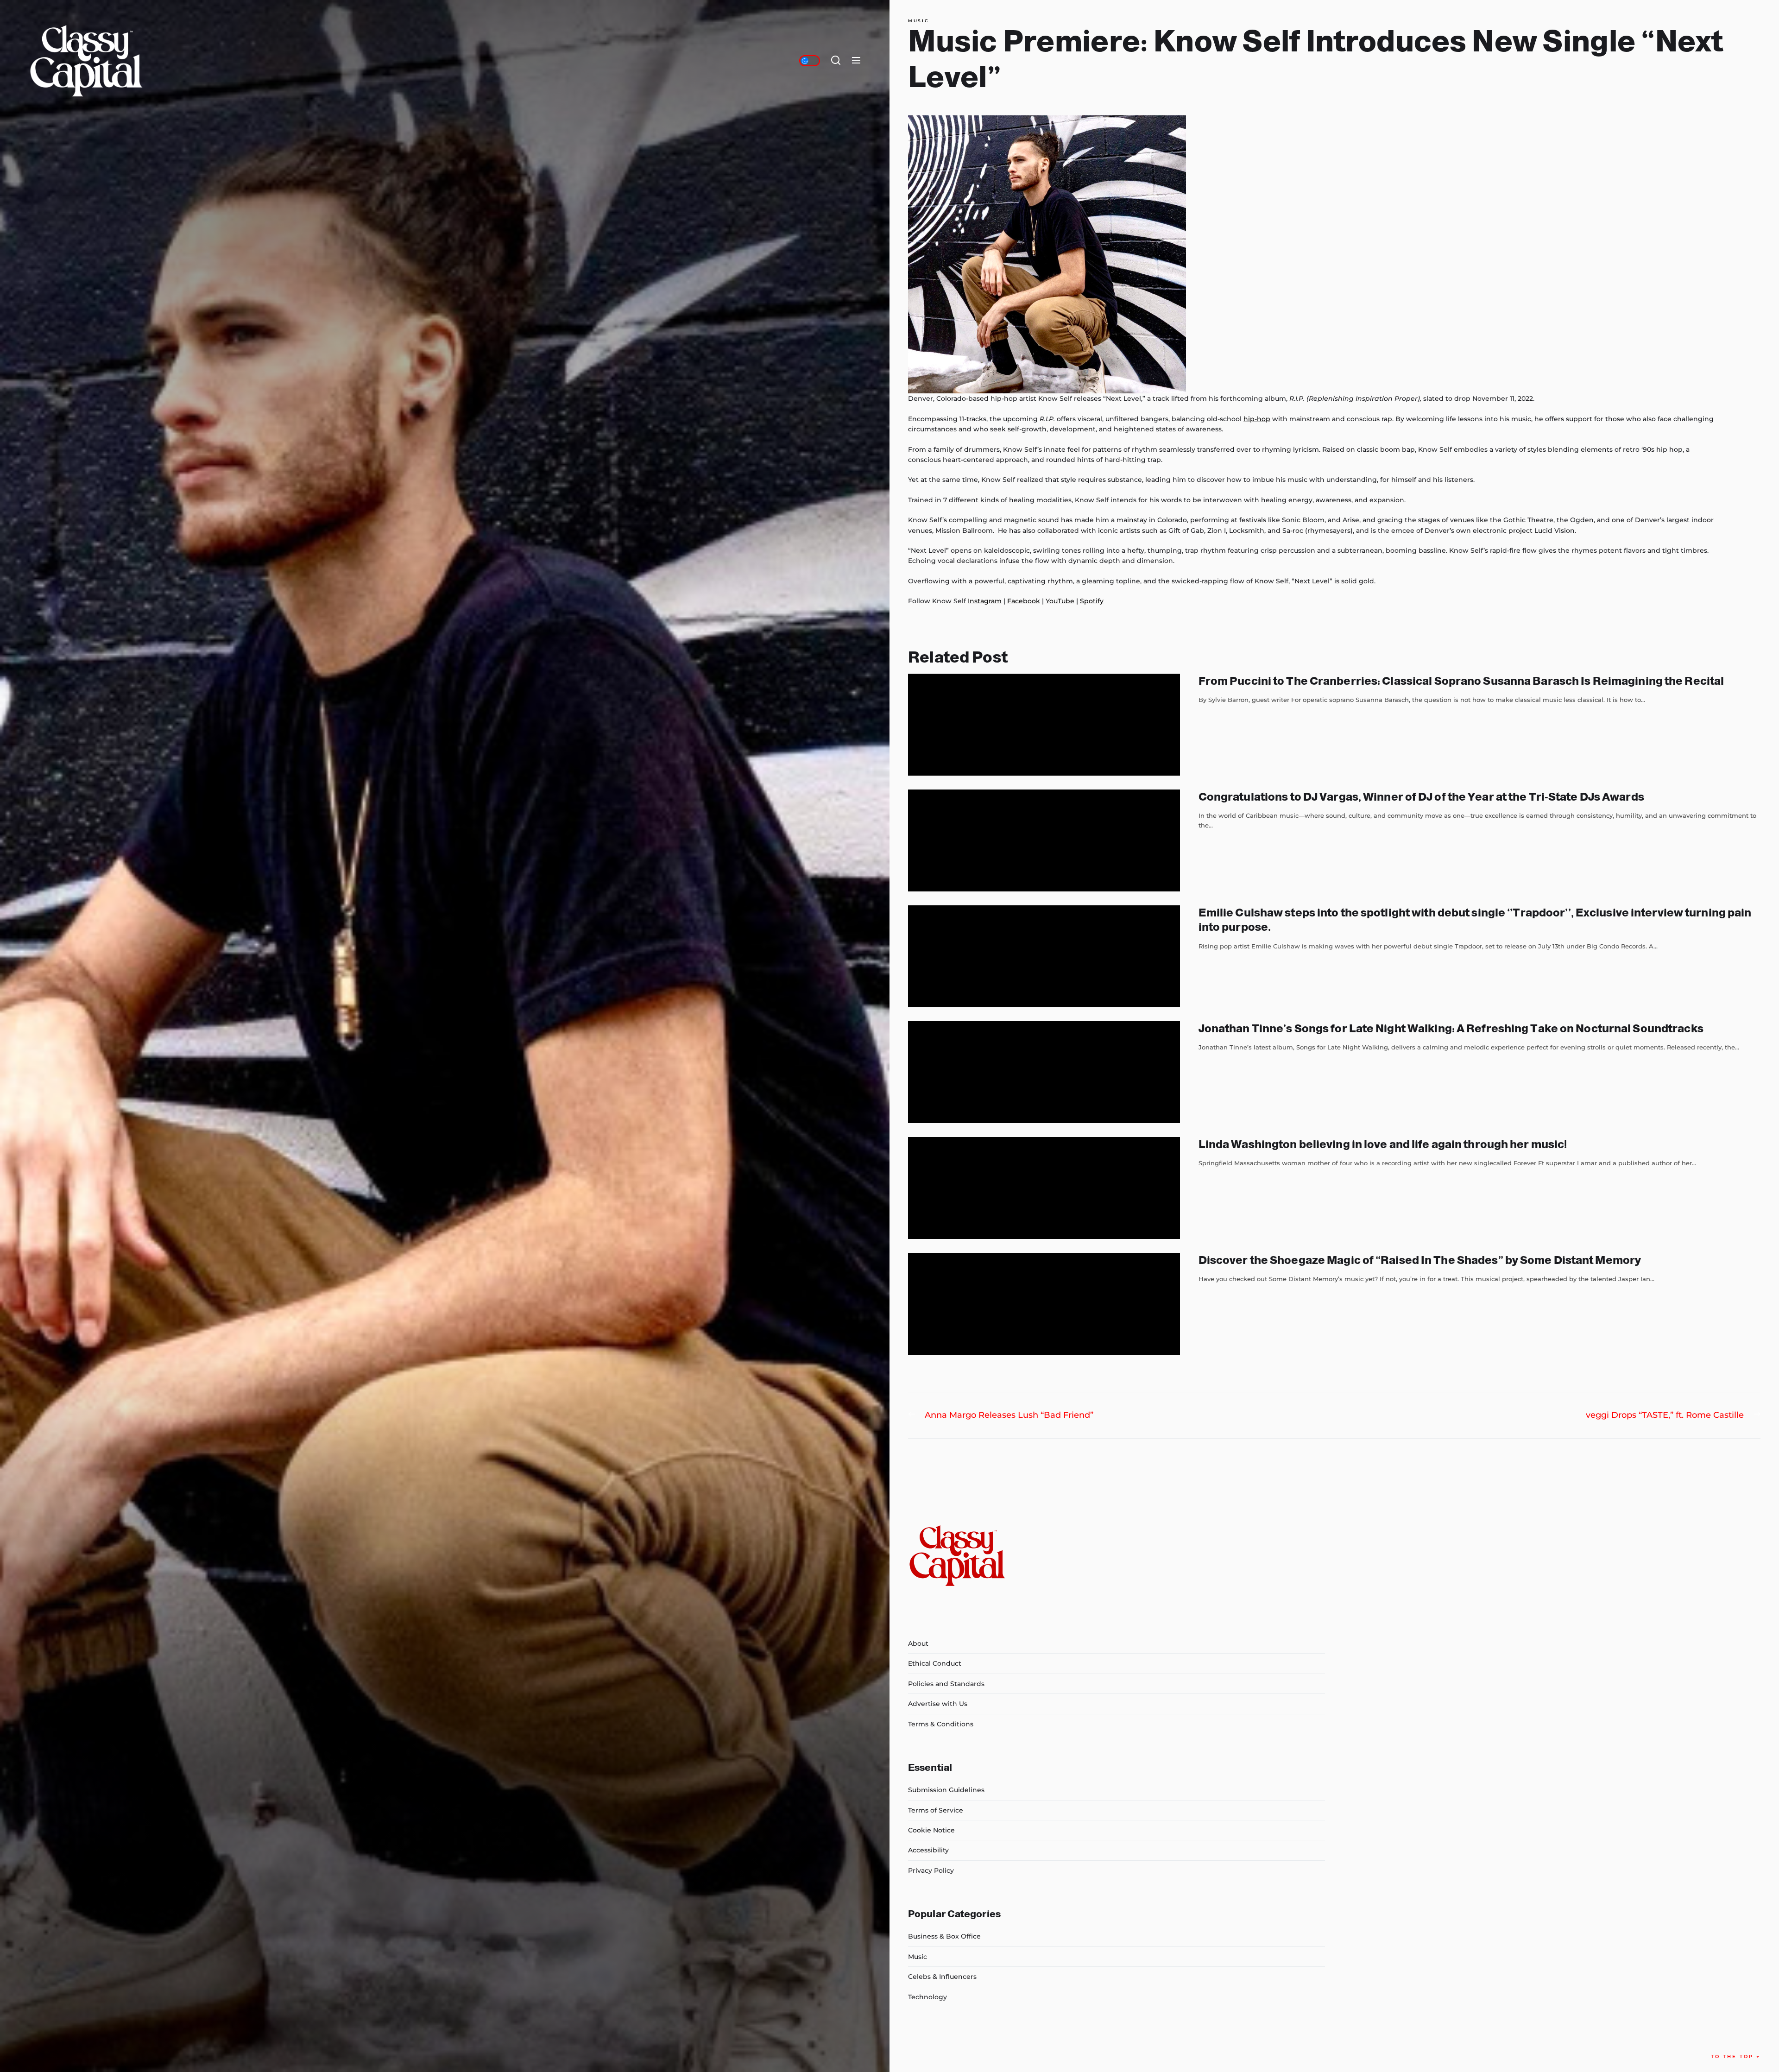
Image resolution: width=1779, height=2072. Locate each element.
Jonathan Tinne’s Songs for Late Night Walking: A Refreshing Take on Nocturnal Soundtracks (1451, 1028)
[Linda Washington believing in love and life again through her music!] (1044, 1188)
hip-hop (1257, 419)
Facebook (1024, 601)
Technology (927, 1997)
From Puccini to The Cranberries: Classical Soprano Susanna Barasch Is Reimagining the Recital (1461, 681)
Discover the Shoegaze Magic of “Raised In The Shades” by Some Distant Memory (1420, 1260)
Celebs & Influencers (942, 1977)
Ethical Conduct (935, 1663)
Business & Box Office (944, 1936)
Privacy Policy (931, 1870)
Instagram (985, 601)
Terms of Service (936, 1810)
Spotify (1092, 601)
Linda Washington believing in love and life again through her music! (1383, 1144)
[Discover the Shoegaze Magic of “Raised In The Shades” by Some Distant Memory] (1044, 1304)
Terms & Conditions (941, 1724)
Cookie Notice (931, 1830)
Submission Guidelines (946, 1790)
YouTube (1060, 601)
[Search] (836, 61)
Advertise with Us (938, 1704)
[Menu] (856, 61)
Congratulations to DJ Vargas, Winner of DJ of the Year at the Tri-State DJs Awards (1421, 797)
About (918, 1643)
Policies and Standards (946, 1684)
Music (918, 21)
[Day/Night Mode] (810, 61)
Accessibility (928, 1850)
